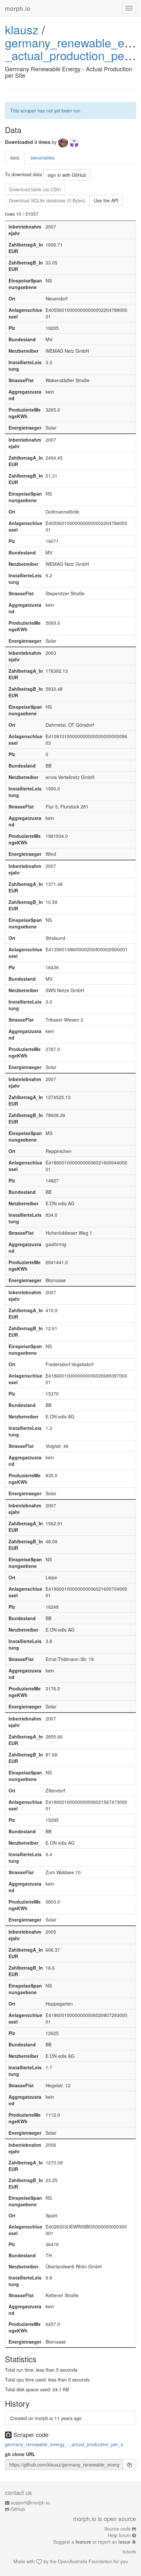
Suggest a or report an (92, 2542)
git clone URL (20, 2454)
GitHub (18, 2509)
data (15, 158)
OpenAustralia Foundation (85, 2561)
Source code (117, 2529)
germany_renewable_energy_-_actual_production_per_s (64, 2444)
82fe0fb (129, 2552)
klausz (22, 29)
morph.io (18, 8)
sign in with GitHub (67, 175)
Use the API (106, 200)
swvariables (43, 158)
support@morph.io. (31, 2502)
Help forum (119, 2535)
